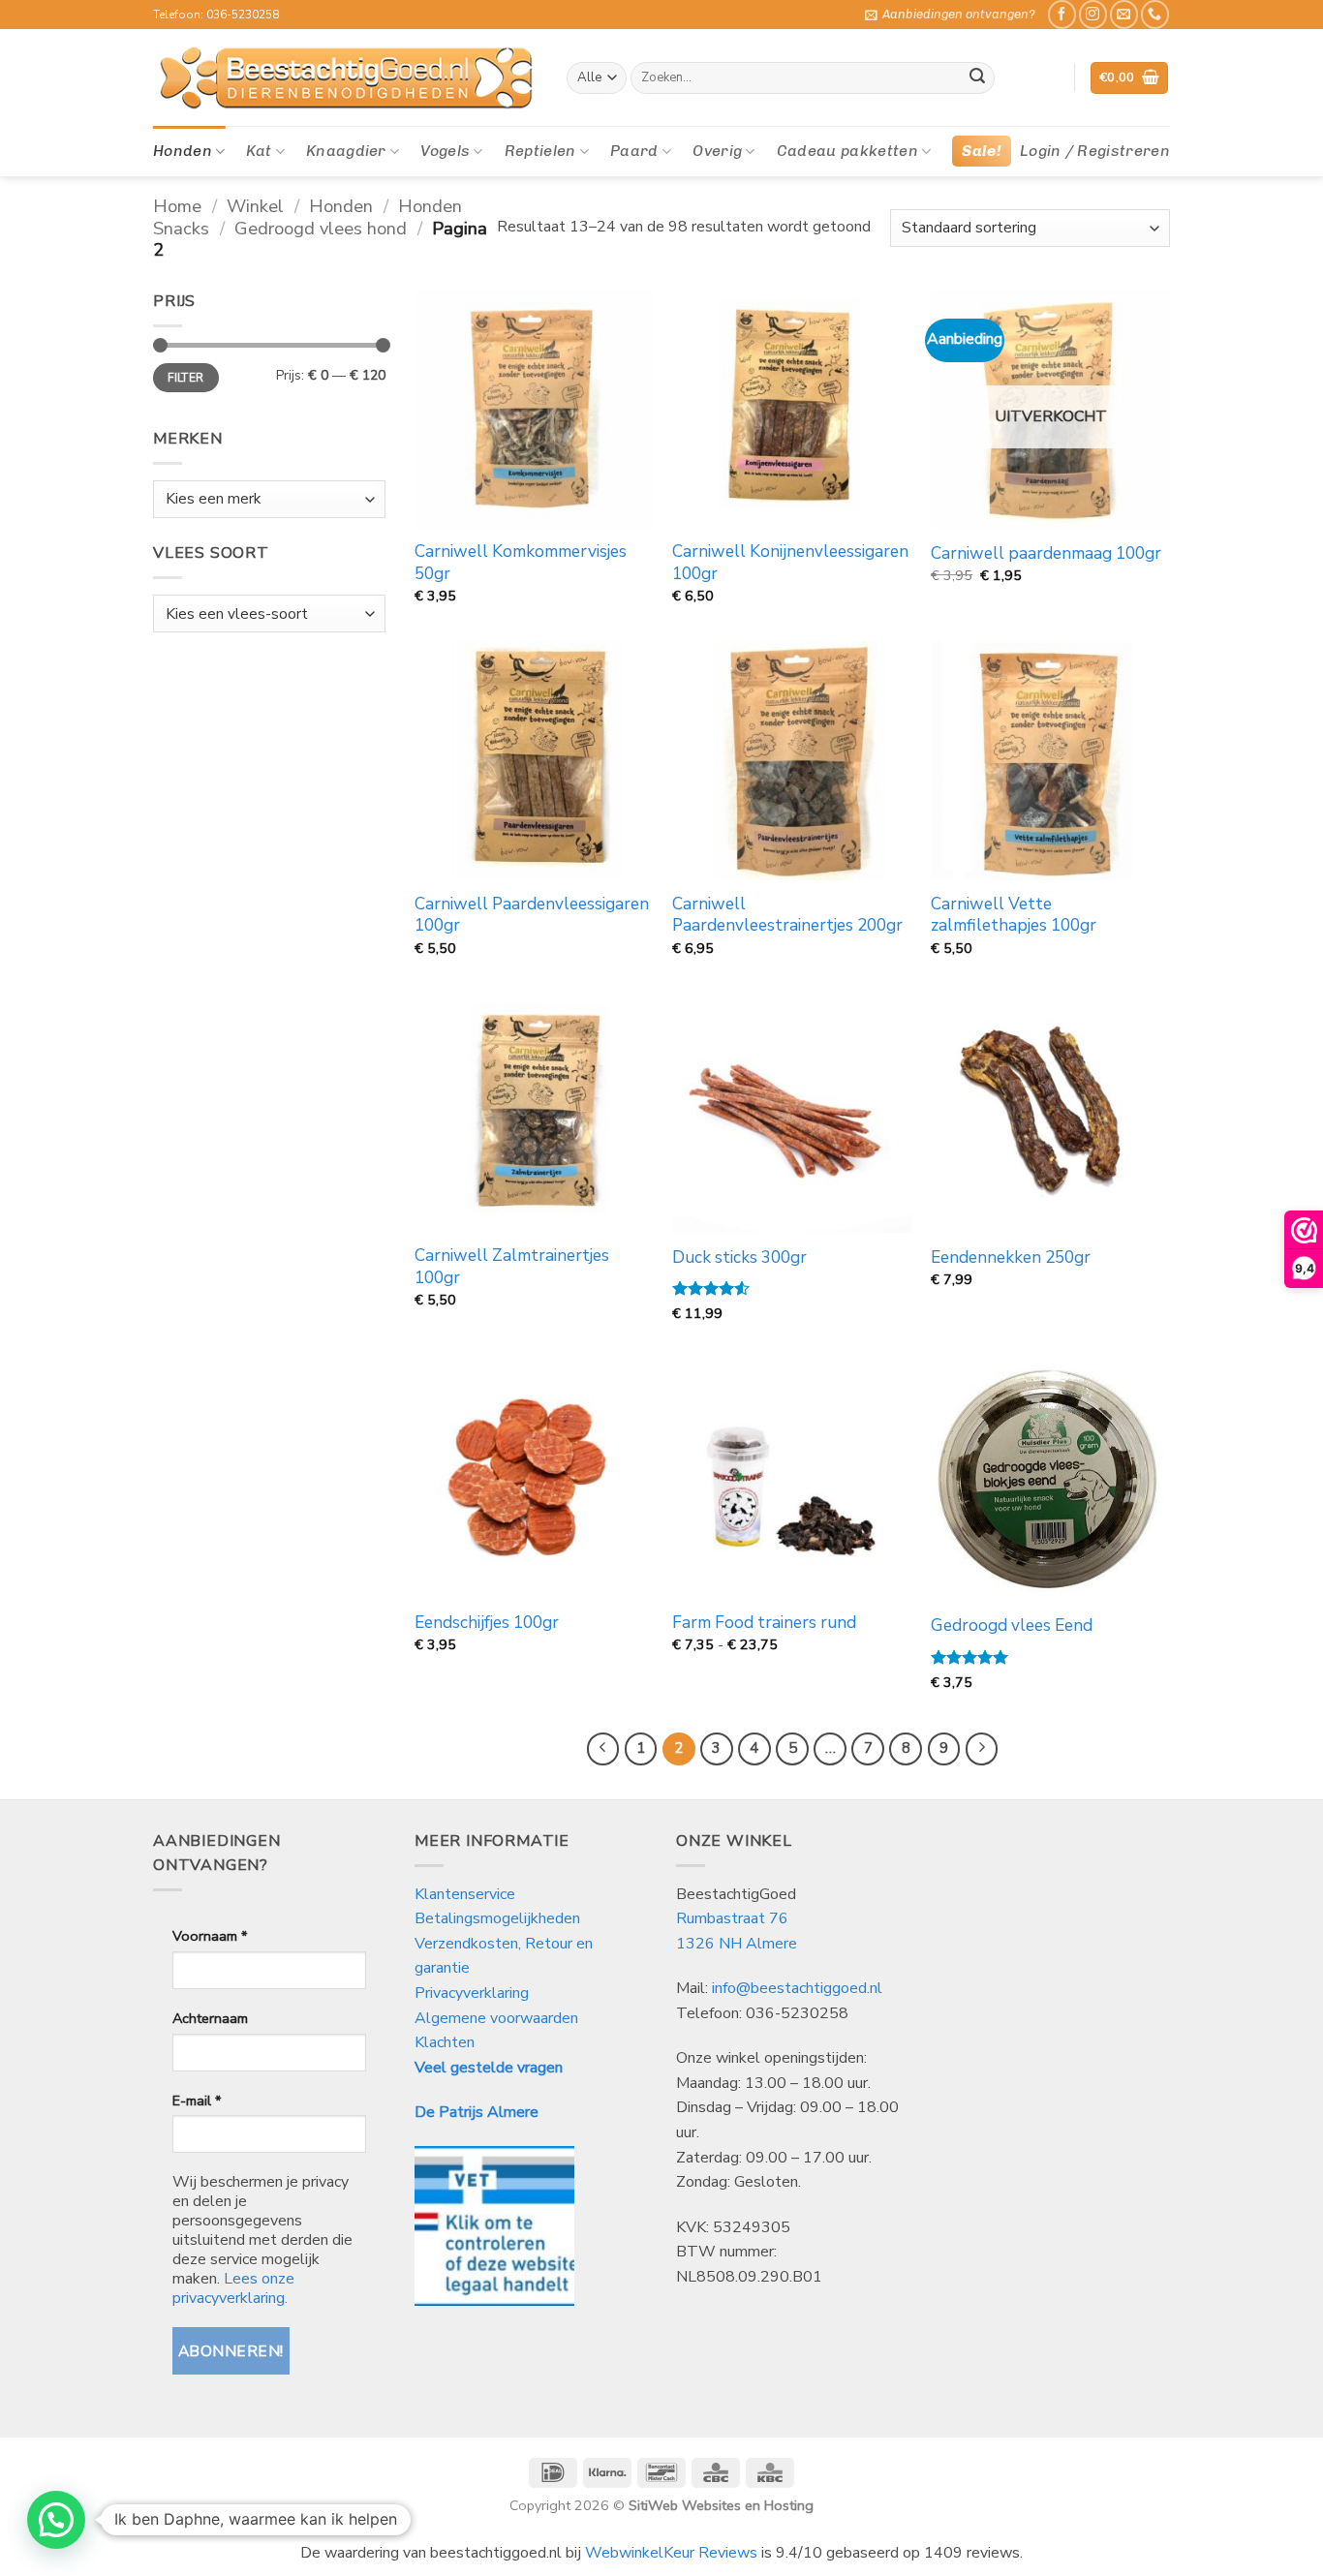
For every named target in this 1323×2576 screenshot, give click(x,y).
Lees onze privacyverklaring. (233, 2288)
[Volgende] (982, 1749)
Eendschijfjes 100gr (487, 1623)
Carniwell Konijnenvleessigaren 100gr (790, 563)
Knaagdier (346, 151)
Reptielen (540, 151)
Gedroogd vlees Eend (1012, 1626)
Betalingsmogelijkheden (497, 1918)
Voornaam (210, 1936)
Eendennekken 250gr (1011, 1258)
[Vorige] (603, 1749)
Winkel (255, 206)
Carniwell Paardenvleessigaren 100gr (532, 915)
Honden (183, 151)
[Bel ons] (1155, 14)
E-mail (197, 2101)
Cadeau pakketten (847, 151)
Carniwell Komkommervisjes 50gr (521, 563)
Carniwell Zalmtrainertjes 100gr (512, 1267)
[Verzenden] (977, 78)
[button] (950, 15)
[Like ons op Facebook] (1062, 14)
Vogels (445, 151)
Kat (259, 151)
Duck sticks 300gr (739, 1258)
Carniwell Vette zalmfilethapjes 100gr (1014, 915)
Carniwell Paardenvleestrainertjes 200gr (787, 915)
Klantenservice (467, 1894)
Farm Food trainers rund (764, 1623)
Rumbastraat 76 (732, 1918)
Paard (634, 151)
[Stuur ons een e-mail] (1124, 14)
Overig (717, 151)
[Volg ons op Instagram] (1093, 14)
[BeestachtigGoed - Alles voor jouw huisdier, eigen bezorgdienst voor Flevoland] (345, 78)
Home (177, 206)
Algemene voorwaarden (496, 2018)
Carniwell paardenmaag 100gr (1046, 554)
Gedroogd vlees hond (321, 228)
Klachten (445, 2042)
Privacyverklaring (472, 1993)
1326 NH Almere (737, 1944)
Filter (185, 378)
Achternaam (210, 2018)
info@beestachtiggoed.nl (797, 1988)
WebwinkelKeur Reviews (671, 2553)
